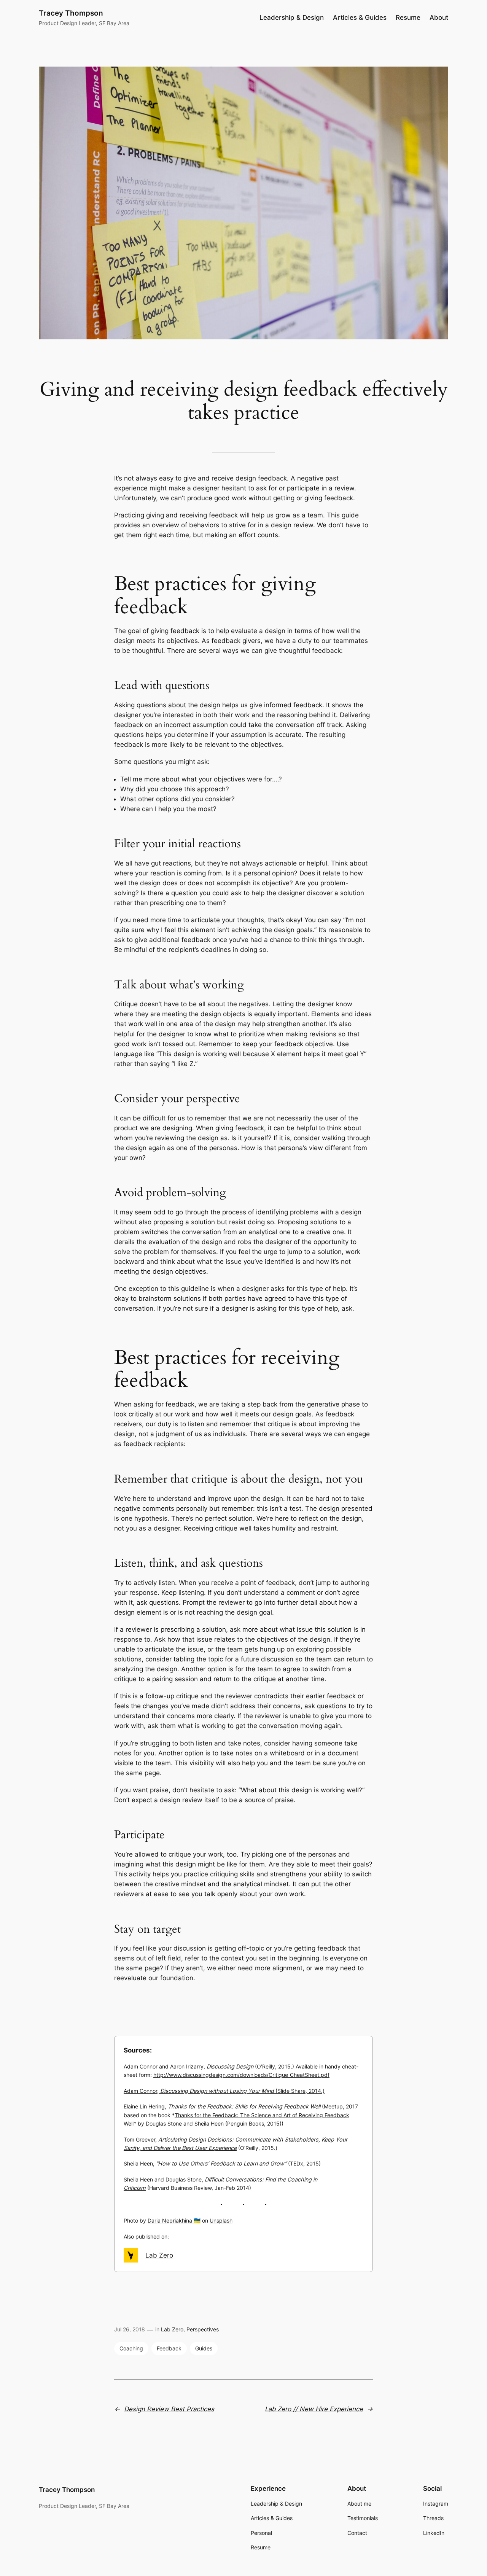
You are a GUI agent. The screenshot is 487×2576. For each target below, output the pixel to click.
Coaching (131, 2348)
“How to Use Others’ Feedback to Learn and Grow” (221, 2163)
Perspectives (203, 2329)
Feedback (169, 2348)
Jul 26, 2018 (130, 2329)
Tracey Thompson (71, 13)
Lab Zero (159, 2255)
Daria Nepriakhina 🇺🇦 (174, 2220)
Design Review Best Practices (169, 2409)
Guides (204, 2348)
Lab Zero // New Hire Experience (314, 2409)
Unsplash (221, 2220)
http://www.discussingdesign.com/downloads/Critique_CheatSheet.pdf (241, 2075)
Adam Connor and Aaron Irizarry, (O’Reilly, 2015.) (209, 2066)
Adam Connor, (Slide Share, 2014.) (224, 2091)
